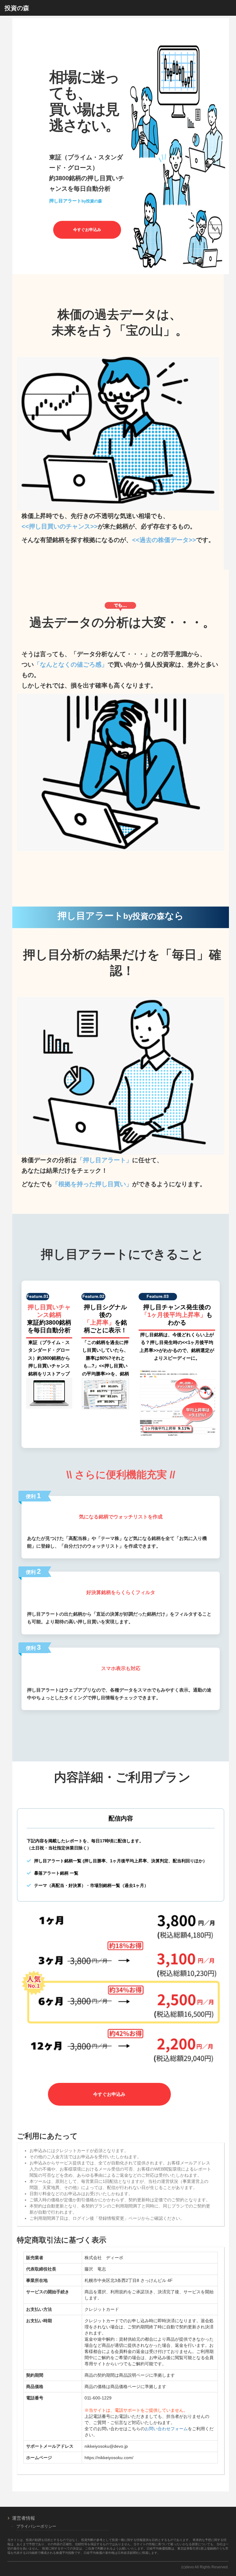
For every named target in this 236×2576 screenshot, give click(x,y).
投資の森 (17, 8)
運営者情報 (24, 2518)
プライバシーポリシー (36, 2526)
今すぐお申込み (87, 230)
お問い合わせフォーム (166, 2429)
